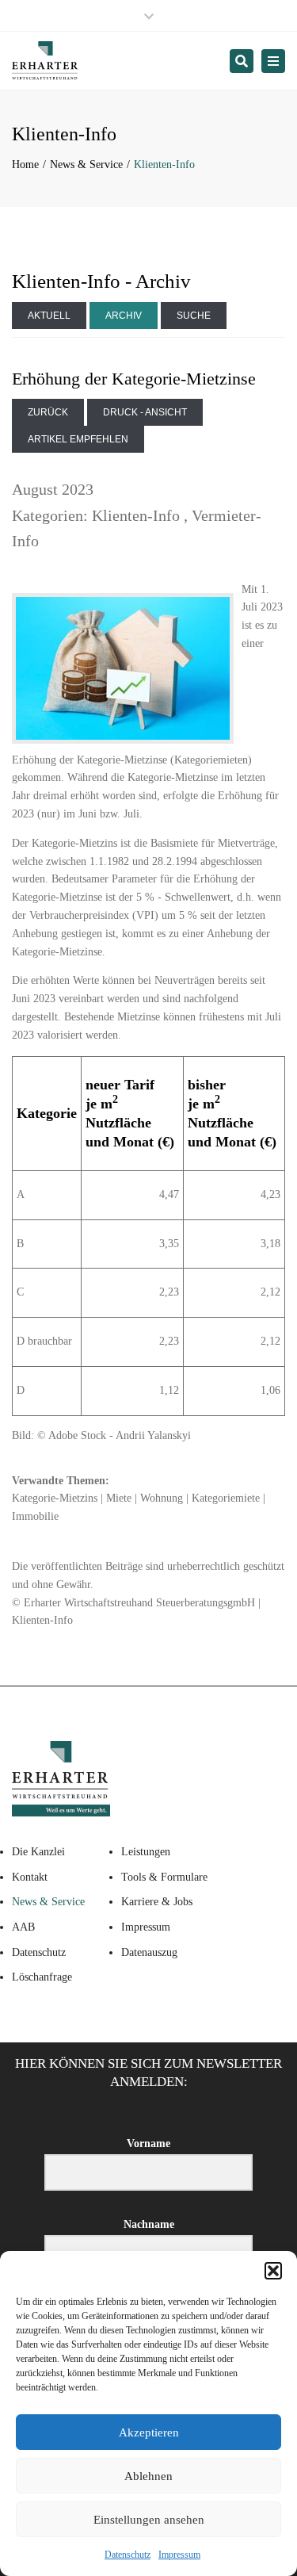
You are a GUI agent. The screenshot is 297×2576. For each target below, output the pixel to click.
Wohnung (162, 1498)
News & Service (86, 165)
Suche (194, 316)
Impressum (179, 2555)
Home (25, 165)
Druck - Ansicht (145, 412)
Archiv (124, 316)
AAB (23, 1927)
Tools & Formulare (164, 1877)
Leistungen (146, 1852)
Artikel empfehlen (78, 439)
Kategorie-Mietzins (55, 1498)
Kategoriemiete (226, 1498)
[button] (273, 2271)
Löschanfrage (42, 1977)
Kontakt (30, 1877)
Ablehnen (148, 2476)
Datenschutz (128, 2555)
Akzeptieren (149, 2432)
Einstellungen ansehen (149, 2520)
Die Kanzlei (38, 1852)
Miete (119, 1498)
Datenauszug (149, 1952)
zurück (48, 412)
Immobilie (35, 1516)
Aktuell (49, 316)
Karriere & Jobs (157, 1902)
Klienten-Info (136, 515)
